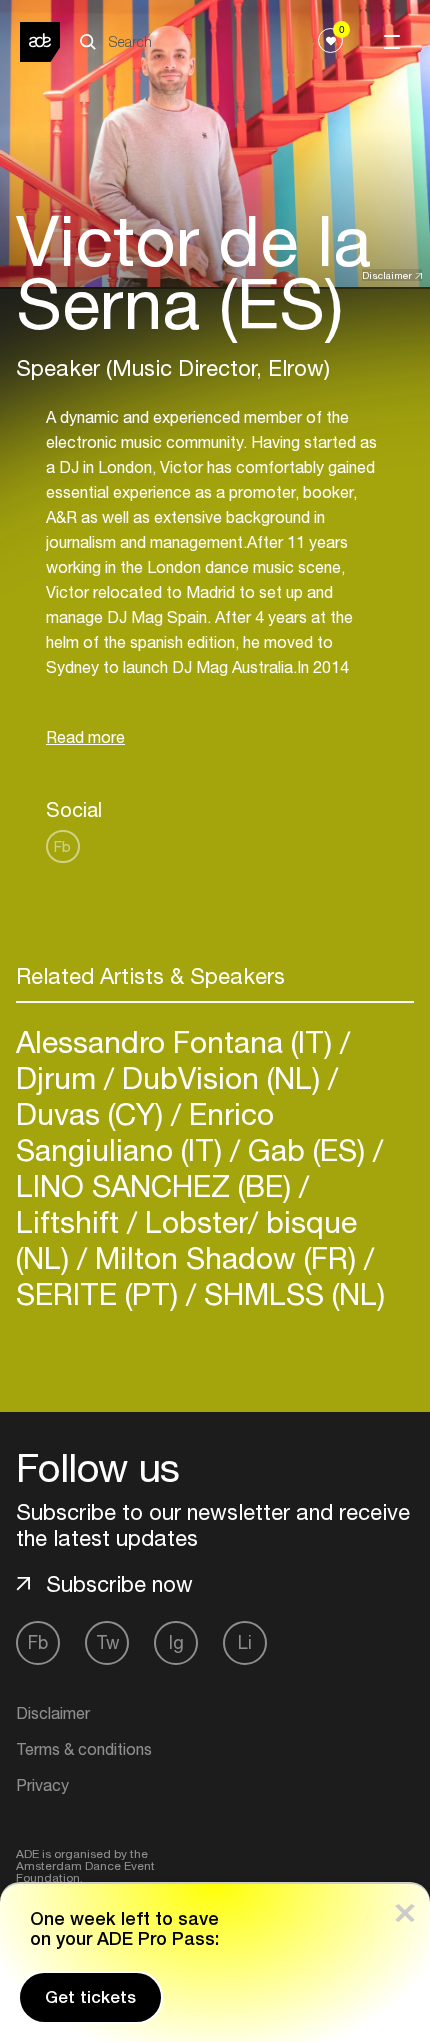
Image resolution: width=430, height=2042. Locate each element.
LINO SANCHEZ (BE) (157, 1185)
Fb (62, 846)
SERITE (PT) (101, 1293)
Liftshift (71, 1221)
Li (245, 1642)
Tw (107, 1642)
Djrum (60, 1077)
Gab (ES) (306, 1149)
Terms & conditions (84, 1749)
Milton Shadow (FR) (225, 1257)
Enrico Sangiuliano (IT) (145, 1131)
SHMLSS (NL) (290, 1293)
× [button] (405, 1908)
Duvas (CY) (93, 1113)
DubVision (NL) (221, 1077)
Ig (176, 1642)
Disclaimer (387, 275)
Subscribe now (119, 1584)
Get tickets (90, 1997)
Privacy (42, 1785)
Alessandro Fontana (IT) (178, 1041)
